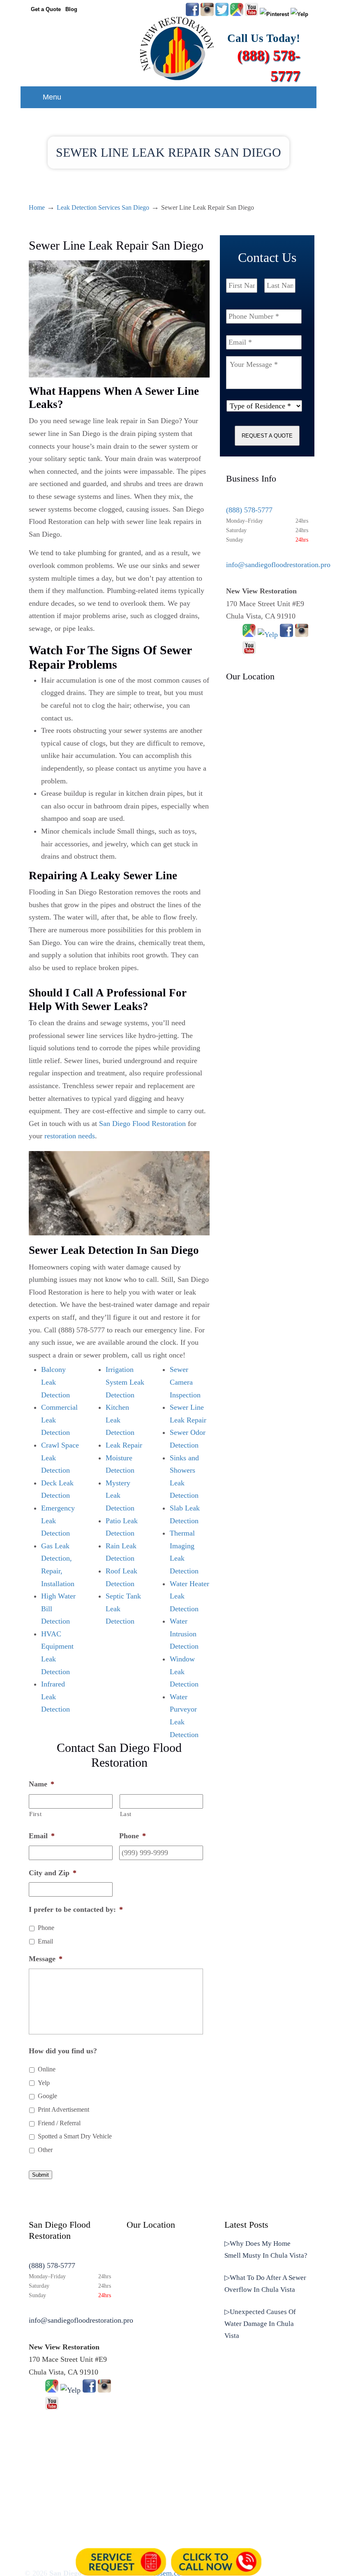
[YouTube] (252, 14)
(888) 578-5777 (249, 510)
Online (47, 2069)
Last (126, 1814)
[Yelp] (268, 635)
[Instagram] (302, 635)
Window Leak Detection (184, 1671)
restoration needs (70, 1136)
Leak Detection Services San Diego (103, 208)
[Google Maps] (249, 635)
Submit (40, 2175)
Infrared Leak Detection (55, 1697)
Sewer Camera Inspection (185, 1382)
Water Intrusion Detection (184, 1634)
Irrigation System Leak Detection (125, 1382)
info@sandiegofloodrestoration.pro (278, 565)
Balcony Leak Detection (55, 1382)
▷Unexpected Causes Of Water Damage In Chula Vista (260, 2324)
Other (45, 2150)
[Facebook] (286, 635)
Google (47, 2096)
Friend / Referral (59, 2123)
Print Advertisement (63, 2109)
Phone (46, 1928)
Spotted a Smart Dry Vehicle (75, 2136)
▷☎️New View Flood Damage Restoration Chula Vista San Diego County (177, 48)
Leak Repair (124, 1445)
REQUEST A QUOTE (267, 436)
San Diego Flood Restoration (142, 1124)
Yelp (44, 2083)
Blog (71, 9)
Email (45, 1941)
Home (37, 208)
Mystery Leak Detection (120, 1495)
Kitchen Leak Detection (120, 1420)
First (35, 1814)
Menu (52, 97)
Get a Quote (46, 9)
